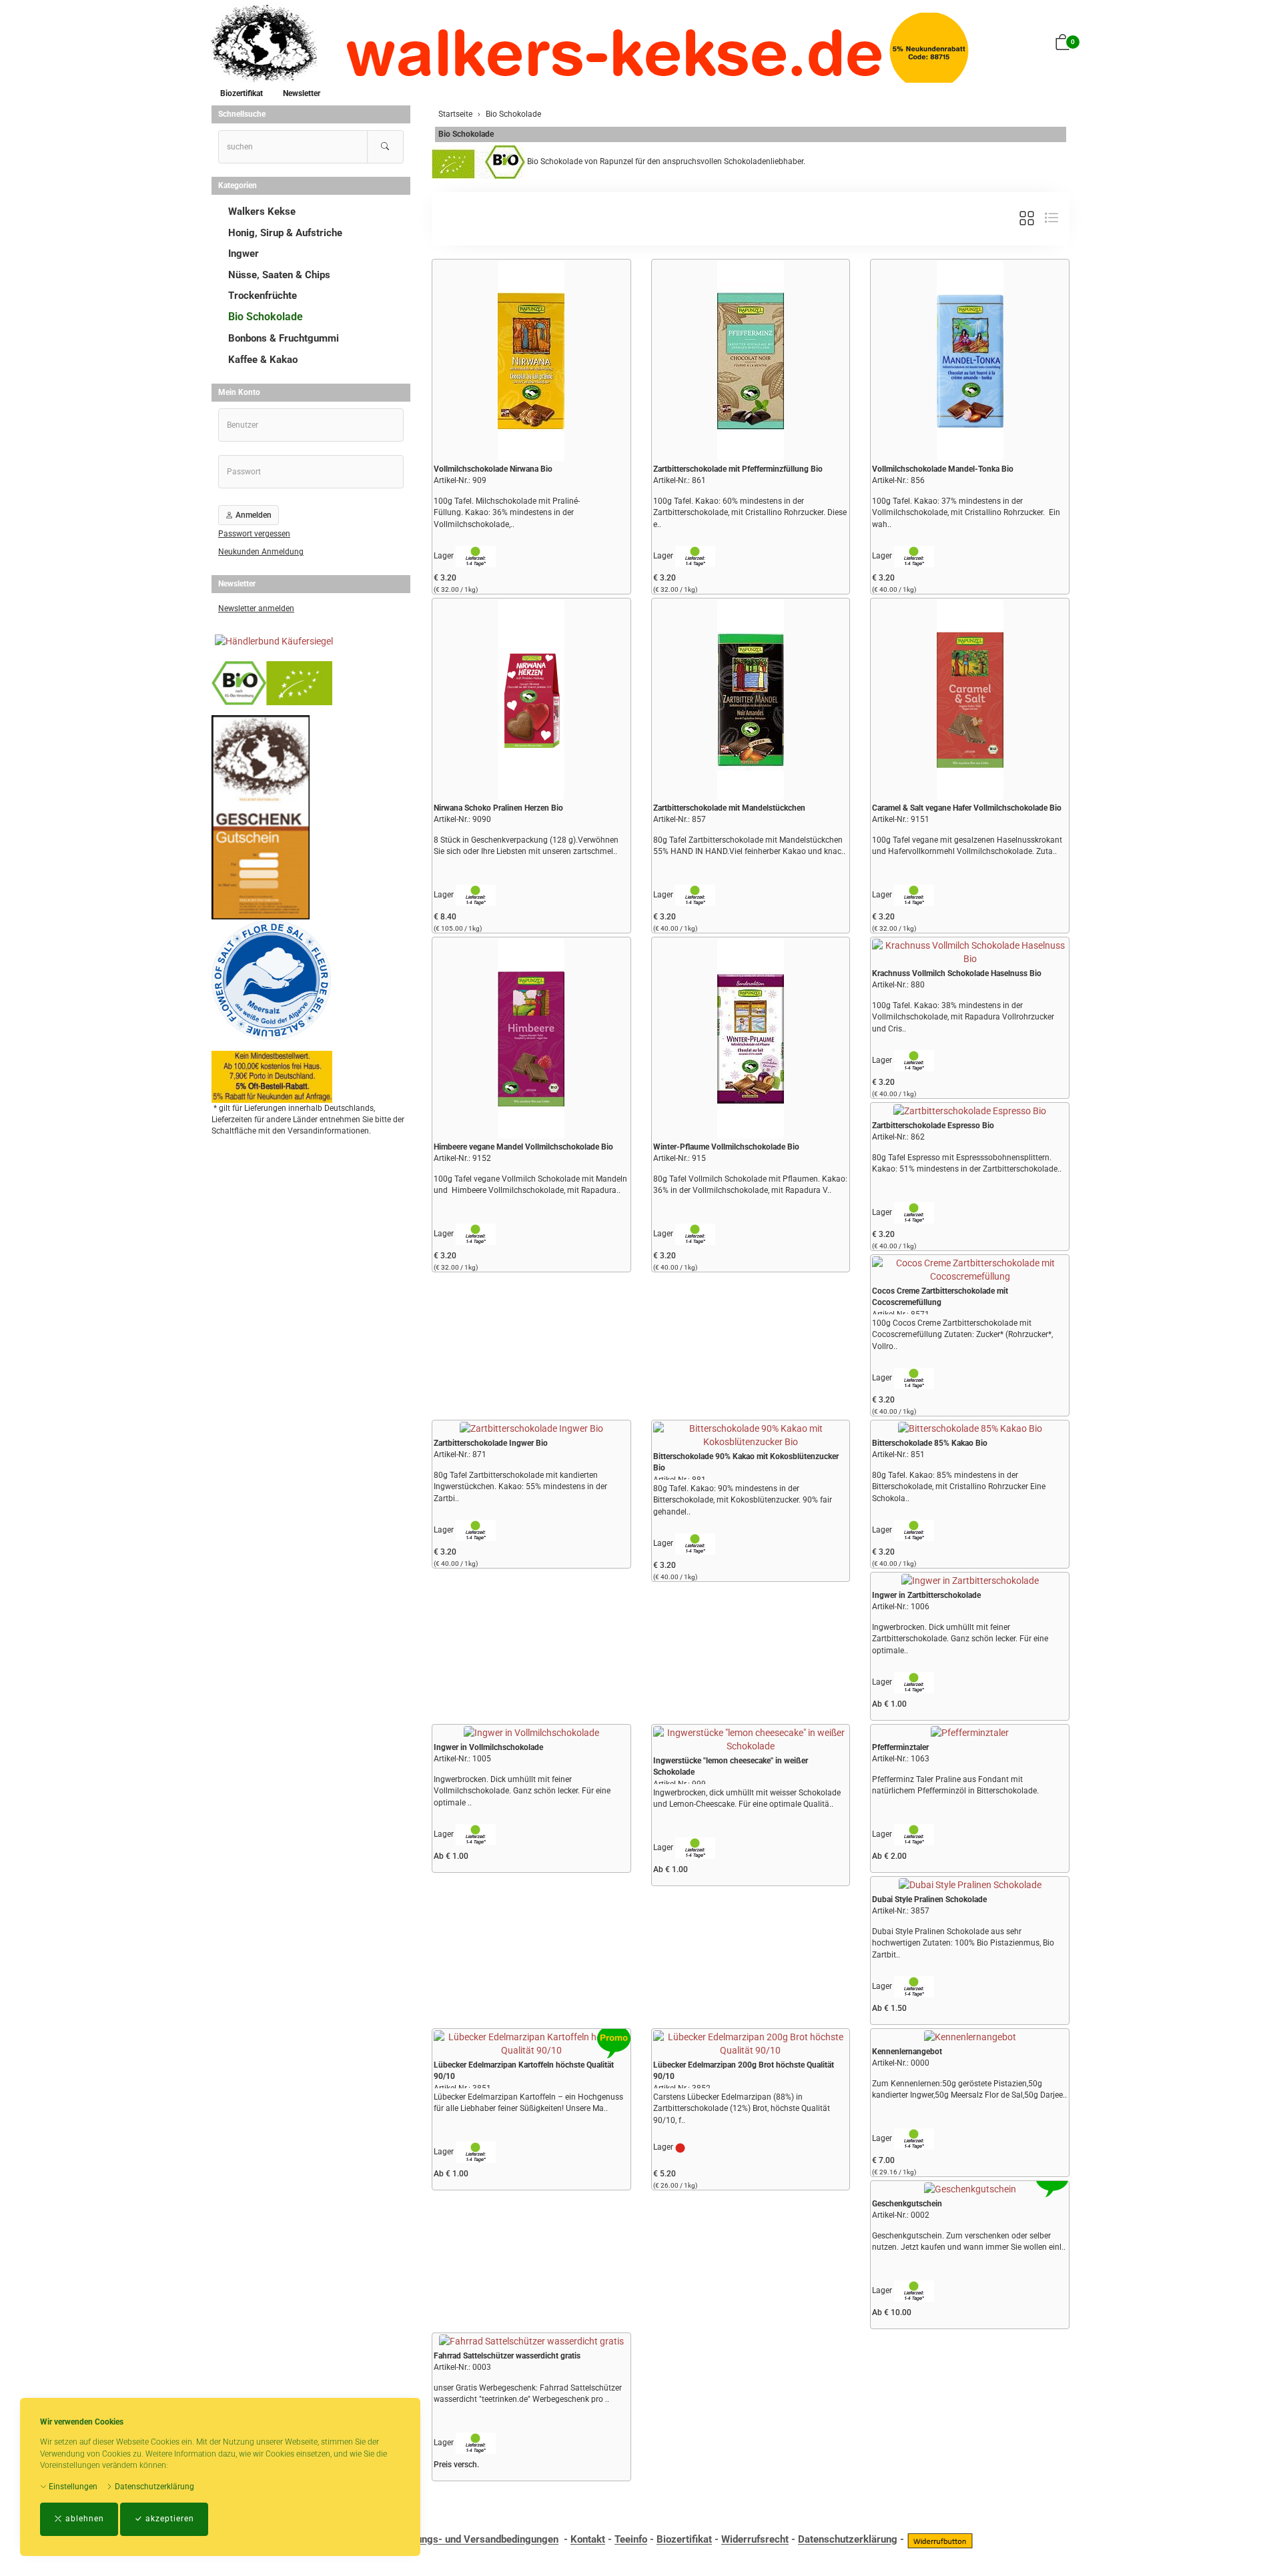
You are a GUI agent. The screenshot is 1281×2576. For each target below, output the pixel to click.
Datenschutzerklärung (153, 2487)
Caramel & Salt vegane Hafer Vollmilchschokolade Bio (967, 808)
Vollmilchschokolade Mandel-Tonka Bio (943, 469)
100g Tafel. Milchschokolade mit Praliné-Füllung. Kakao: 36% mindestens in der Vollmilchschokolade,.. (507, 512)
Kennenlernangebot (907, 2052)
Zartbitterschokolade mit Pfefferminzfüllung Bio (738, 469)
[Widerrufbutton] (940, 2540)
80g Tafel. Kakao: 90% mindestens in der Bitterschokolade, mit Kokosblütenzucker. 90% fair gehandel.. (743, 1500)
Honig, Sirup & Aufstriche (285, 233)
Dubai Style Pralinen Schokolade (929, 1899)
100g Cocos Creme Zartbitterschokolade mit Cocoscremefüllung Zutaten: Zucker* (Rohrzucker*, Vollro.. (962, 1334)
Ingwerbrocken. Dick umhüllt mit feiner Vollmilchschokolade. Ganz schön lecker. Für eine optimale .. (522, 1791)
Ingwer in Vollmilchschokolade (488, 1747)
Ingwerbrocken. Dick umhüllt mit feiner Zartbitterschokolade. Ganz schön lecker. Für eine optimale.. (960, 1639)
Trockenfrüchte (263, 296)
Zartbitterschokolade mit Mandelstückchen (729, 808)
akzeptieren (168, 2519)
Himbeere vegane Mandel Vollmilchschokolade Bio (523, 1147)
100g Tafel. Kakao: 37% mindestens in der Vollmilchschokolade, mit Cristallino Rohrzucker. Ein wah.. (966, 512)
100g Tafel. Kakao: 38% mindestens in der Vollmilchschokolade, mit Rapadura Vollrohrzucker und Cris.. (963, 1017)
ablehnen (83, 2519)
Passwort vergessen (254, 534)
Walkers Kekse (262, 211)
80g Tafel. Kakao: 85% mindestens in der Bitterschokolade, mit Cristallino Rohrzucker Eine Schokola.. (959, 1486)
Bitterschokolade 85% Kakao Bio (930, 1443)
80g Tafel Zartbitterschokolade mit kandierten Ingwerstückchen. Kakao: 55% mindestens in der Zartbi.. (520, 1486)
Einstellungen (72, 2487)
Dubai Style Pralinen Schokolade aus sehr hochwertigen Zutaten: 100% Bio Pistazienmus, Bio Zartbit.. (963, 1943)
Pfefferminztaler (900, 1747)
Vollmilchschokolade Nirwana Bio (493, 469)
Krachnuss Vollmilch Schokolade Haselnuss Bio (957, 973)
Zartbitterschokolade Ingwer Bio (491, 1443)
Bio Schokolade (466, 134)
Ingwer (244, 254)
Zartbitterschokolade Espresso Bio (933, 1126)
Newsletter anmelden (256, 608)
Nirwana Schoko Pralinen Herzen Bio (498, 808)
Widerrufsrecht (755, 2540)
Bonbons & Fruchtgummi (284, 338)
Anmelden (253, 515)
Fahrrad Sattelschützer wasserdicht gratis (507, 2356)
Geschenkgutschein (907, 2204)
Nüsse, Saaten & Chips (279, 275)
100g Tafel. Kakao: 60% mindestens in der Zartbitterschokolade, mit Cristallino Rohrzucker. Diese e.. (750, 512)
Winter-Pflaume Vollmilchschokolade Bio (726, 1147)
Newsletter (302, 93)
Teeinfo (631, 2540)
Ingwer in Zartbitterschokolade (926, 1595)
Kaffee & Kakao (263, 360)
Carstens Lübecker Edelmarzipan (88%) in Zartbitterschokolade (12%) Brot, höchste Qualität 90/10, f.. (742, 2108)
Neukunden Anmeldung (261, 552)
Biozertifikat (242, 93)
